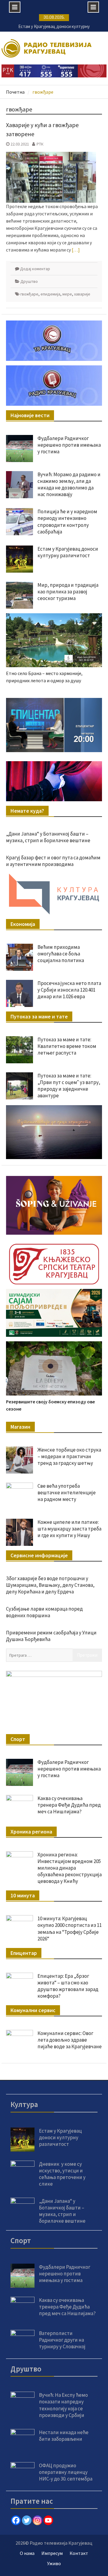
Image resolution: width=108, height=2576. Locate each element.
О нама (27, 2553)
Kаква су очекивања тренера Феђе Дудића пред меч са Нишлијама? (69, 1805)
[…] (76, 250)
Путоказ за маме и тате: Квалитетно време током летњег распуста (67, 1046)
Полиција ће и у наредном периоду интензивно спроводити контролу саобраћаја (67, 521)
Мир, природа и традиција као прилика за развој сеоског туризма (68, 592)
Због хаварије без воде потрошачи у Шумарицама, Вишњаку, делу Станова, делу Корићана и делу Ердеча (50, 1585)
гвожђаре (29, 294)
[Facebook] (16, 2520)
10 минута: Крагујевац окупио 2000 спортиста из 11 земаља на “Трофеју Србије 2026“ (70, 1928)
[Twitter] (27, 2520)
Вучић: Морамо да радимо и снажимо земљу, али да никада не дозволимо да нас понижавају (69, 484)
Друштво (29, 281)
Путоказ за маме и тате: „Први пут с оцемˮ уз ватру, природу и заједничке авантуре (69, 1086)
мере (67, 294)
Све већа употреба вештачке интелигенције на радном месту (67, 1493)
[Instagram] (37, 2520)
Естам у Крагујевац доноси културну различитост (68, 552)
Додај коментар (35, 269)
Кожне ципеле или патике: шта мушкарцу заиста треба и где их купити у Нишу (69, 1529)
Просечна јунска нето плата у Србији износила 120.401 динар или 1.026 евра (69, 990)
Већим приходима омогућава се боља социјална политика (61, 954)
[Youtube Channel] (48, 2520)
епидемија (50, 294)
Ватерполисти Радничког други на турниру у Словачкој (62, 2340)
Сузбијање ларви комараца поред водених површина (44, 1612)
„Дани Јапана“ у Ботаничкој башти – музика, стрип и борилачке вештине (48, 837)
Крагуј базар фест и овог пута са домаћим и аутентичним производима (53, 861)
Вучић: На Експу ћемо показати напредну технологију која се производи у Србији (63, 2405)
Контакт (79, 2553)
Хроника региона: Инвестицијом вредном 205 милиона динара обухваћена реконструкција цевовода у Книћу (70, 1868)
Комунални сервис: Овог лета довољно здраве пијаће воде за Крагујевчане (70, 2040)
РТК (40, 144)
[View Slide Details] (54, 725)
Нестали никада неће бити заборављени (64, 2436)
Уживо (54, 2563)
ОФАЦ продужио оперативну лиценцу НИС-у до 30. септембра (66, 2472)
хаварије (82, 294)
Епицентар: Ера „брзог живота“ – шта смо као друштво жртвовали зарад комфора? (68, 1986)
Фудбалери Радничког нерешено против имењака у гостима (69, 445)
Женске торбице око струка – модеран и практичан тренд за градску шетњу (69, 1456)
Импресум (52, 2553)
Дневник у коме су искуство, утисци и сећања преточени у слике (62, 2174)
